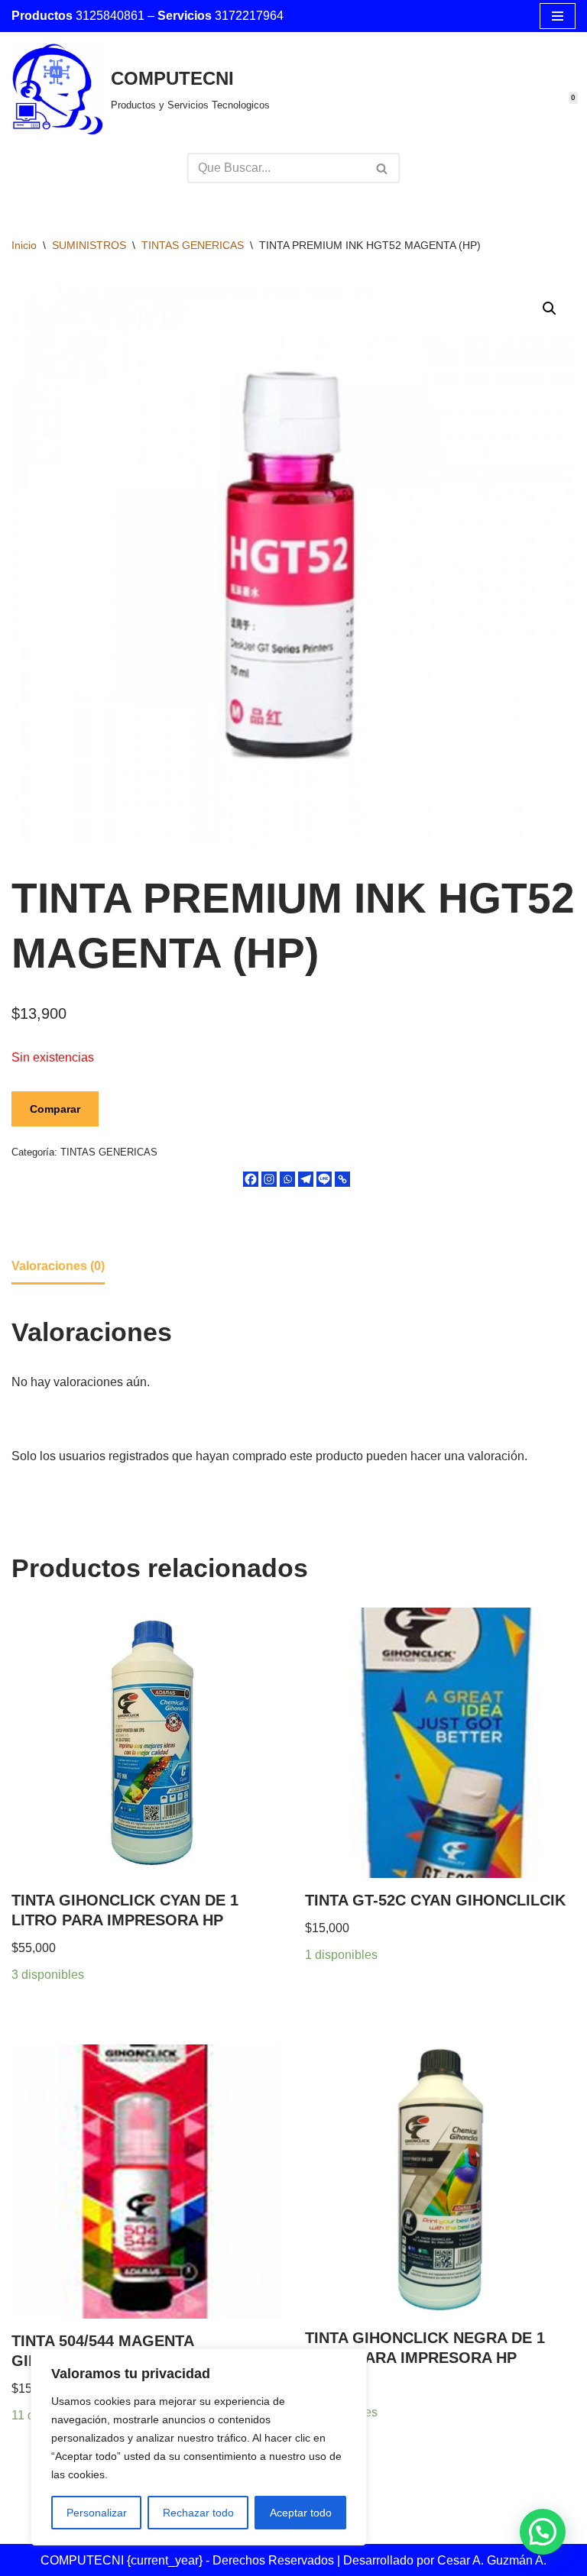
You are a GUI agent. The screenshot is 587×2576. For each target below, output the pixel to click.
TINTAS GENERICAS (193, 245)
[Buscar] (383, 168)
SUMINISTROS (89, 245)
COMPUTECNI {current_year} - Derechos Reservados (189, 2560)
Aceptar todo (301, 2513)
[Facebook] (251, 1179)
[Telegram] (306, 1179)
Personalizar (97, 2513)
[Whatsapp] (287, 1179)
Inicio (24, 245)
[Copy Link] (342, 1179)
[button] (550, 309)
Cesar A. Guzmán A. (492, 2560)
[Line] (324, 1179)
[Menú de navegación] (558, 16)
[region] (199, 2447)
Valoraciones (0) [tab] (58, 1266)
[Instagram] (269, 1179)
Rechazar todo (198, 2513)
